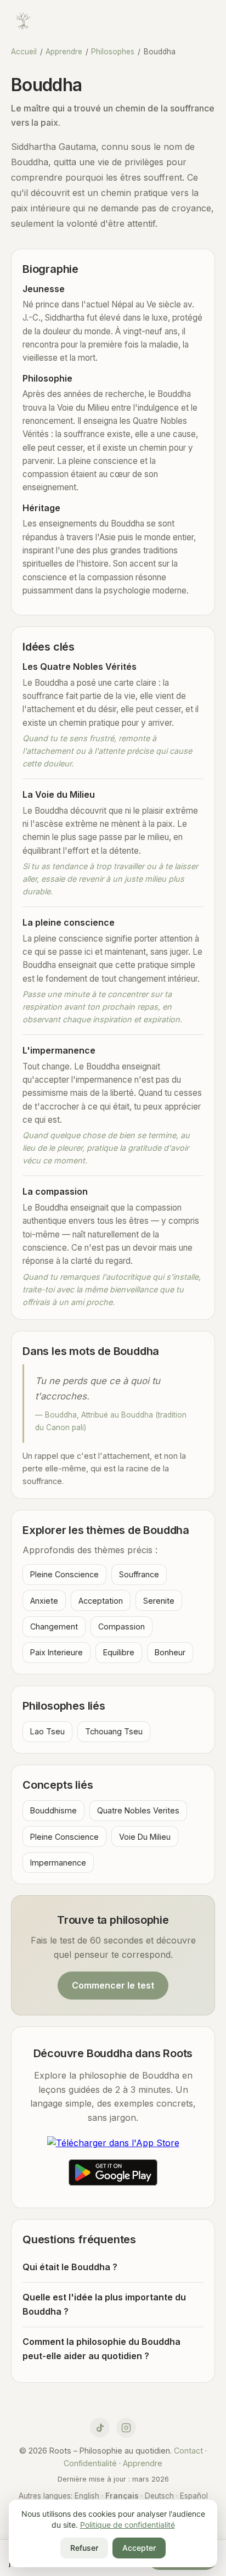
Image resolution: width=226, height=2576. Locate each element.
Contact (188, 2451)
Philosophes (113, 52)
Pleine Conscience (64, 1574)
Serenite (159, 1601)
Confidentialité (90, 2463)
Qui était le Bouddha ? (70, 2267)
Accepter (139, 2548)
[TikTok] (100, 2428)
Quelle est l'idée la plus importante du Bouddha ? (104, 2304)
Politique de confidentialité (128, 2525)
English (87, 2496)
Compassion (122, 1626)
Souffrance (139, 1574)
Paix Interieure (56, 1652)
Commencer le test (113, 1985)
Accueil (24, 52)
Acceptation (101, 1601)
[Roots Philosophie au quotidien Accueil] (23, 23)
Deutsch (159, 2496)
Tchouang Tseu (114, 1731)
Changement (54, 1626)
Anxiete (44, 1601)
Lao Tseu (47, 1731)
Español (194, 2496)
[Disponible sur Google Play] (113, 2175)
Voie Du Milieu (145, 1837)
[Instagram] (126, 2428)
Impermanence (58, 1863)
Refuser (84, 2548)
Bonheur (170, 1652)
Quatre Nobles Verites (138, 1810)
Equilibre (119, 1652)
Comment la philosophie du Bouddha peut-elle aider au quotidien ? (101, 2349)
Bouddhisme (53, 1810)
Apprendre (64, 52)
